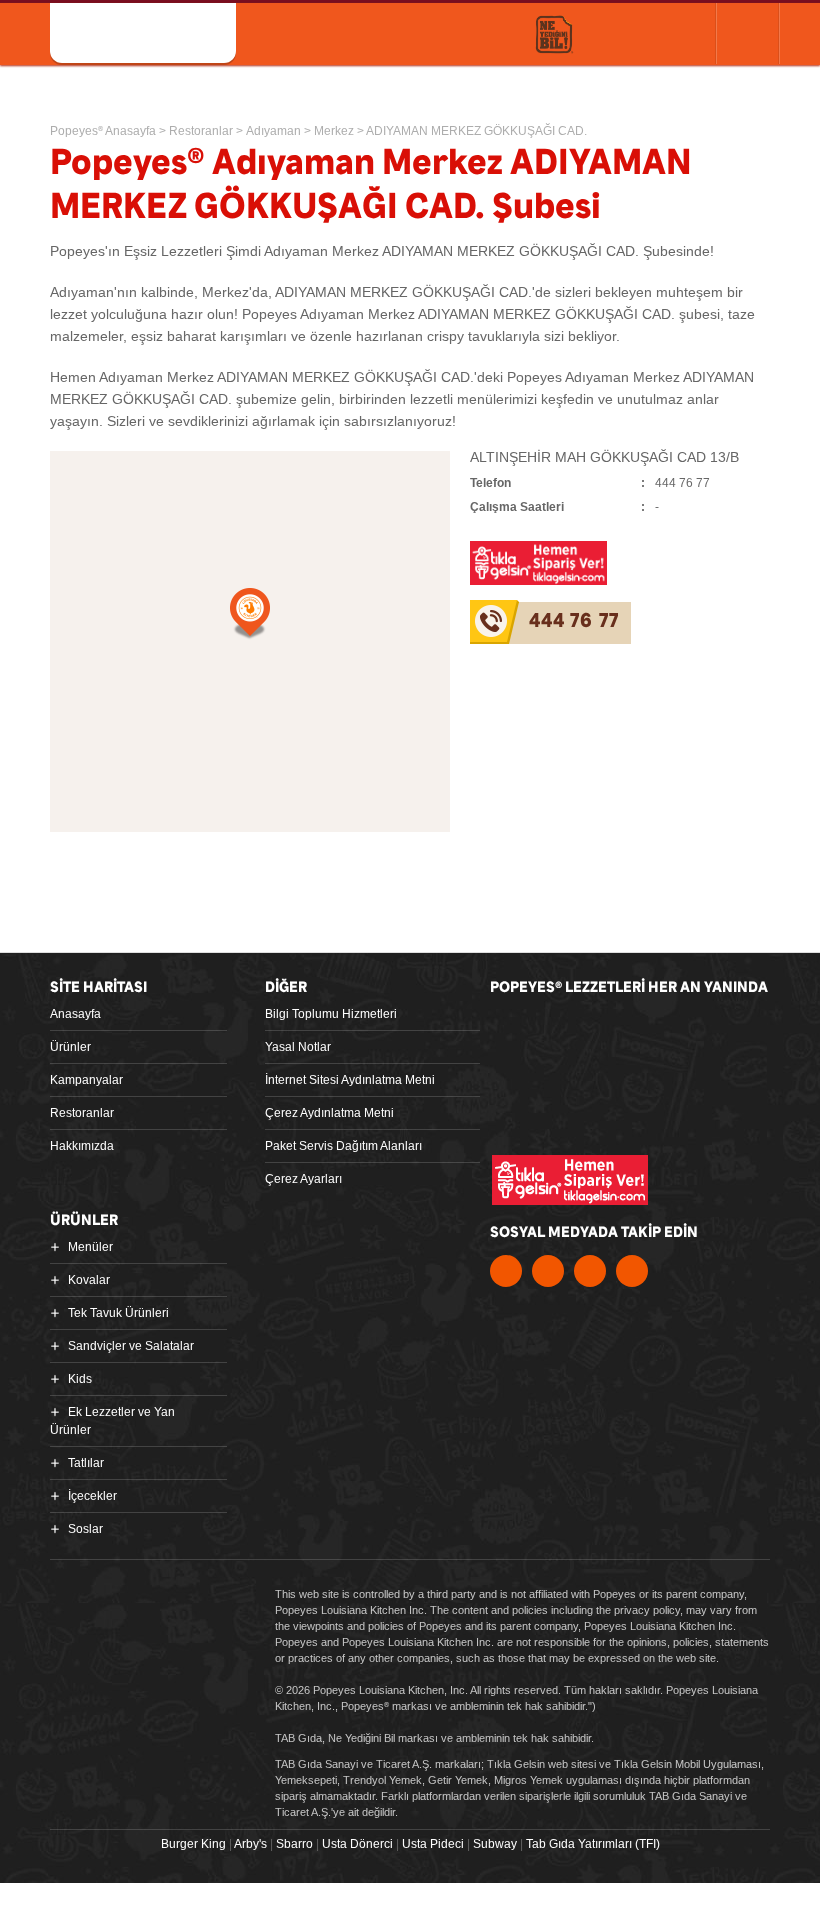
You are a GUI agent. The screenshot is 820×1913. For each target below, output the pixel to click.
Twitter (548, 1271)
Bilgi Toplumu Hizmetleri (331, 1014)
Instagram (632, 1271)
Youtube (590, 1271)
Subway (495, 1844)
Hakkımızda (82, 1146)
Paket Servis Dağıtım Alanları (343, 1146)
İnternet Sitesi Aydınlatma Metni (350, 1080)
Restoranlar (82, 1113)
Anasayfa (75, 1014)
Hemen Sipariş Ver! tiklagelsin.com (570, 1180)
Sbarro (294, 1844)
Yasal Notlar (298, 1047)
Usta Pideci (433, 1844)
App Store (560, 1031)
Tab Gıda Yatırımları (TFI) (593, 1844)
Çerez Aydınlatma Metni (329, 1113)
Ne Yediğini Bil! (554, 35)
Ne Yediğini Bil (584, 1110)
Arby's (250, 1844)
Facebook (506, 1271)
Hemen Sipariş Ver (645, 33)
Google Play (705, 1031)
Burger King (193, 1844)
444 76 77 (574, 621)
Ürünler (70, 1047)
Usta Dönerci (357, 1844)
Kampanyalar (86, 1080)
